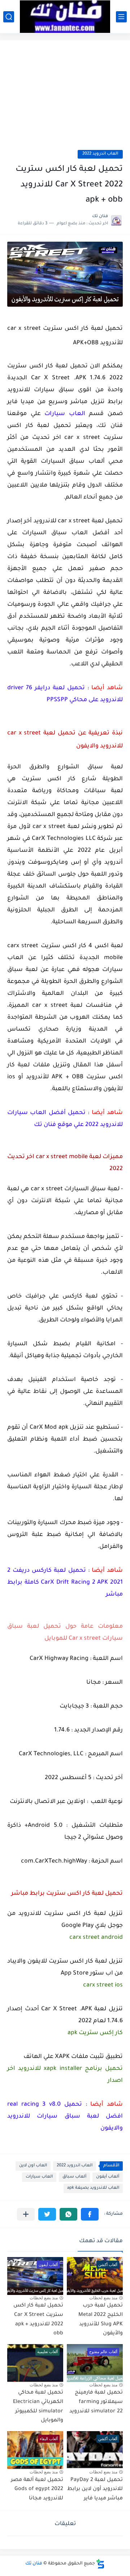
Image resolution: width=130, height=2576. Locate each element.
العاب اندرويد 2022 (100, 154)
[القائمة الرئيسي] (121, 17)
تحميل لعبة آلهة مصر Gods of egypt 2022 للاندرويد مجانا (37, 2489)
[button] (90, 2214)
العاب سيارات (39, 2177)
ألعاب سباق (74, 2177)
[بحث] (9, 17)
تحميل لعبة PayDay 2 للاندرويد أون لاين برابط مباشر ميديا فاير (95, 2489)
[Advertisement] (65, 99)
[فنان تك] (65, 17)
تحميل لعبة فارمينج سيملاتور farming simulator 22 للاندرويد (96, 2402)
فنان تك (34, 2564)
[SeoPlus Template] (100, 2564)
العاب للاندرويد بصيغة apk (93, 2188)
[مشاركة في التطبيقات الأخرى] (26, 2214)
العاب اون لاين (33, 2166)
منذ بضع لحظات (103, 2298)
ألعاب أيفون (108, 2177)
